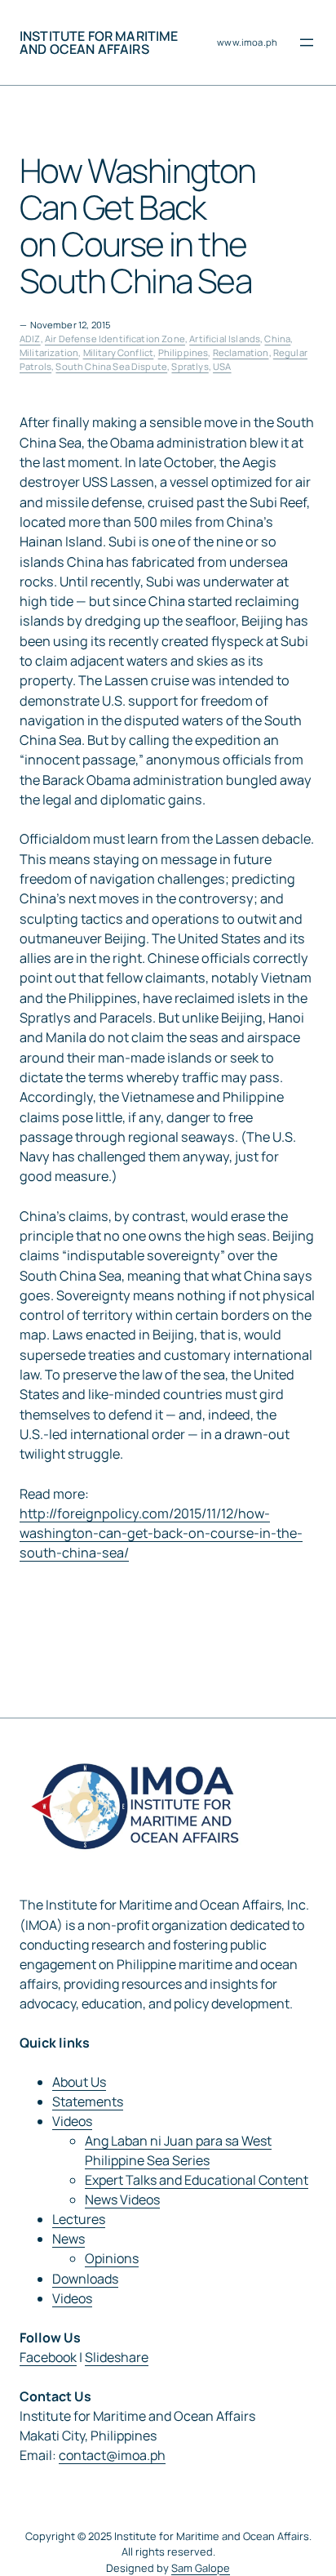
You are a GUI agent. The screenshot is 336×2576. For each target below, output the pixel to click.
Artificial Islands (225, 339)
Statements (88, 2101)
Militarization (49, 352)
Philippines (183, 352)
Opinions (112, 2258)
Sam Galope (201, 2568)
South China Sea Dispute (111, 366)
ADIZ (30, 339)
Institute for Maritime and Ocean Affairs (99, 42)
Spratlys (190, 366)
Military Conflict (119, 352)
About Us (79, 2082)
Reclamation (241, 352)
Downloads (85, 2279)
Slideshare (117, 2357)
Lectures (79, 2219)
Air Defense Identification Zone (115, 339)
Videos (72, 2121)
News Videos (122, 2199)
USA (222, 366)
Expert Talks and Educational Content (197, 2180)
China (277, 339)
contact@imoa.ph (112, 2455)
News (69, 2239)
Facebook (48, 2357)
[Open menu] (307, 42)
